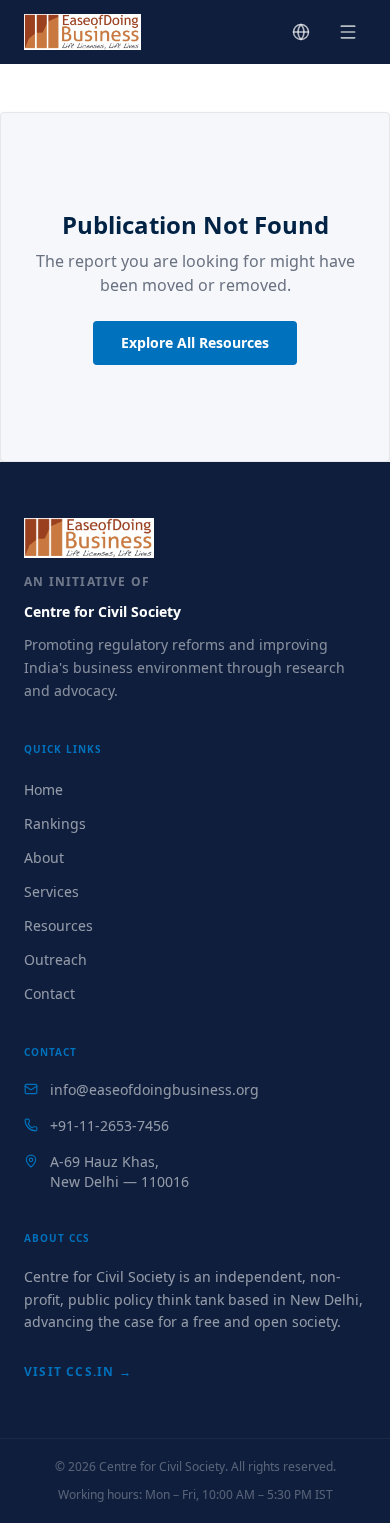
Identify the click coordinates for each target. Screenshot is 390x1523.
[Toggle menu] (348, 32)
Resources (58, 925)
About (44, 857)
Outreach (55, 959)
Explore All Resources (195, 342)
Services (51, 891)
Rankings (55, 823)
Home (43, 789)
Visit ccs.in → (78, 1371)
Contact (49, 993)
